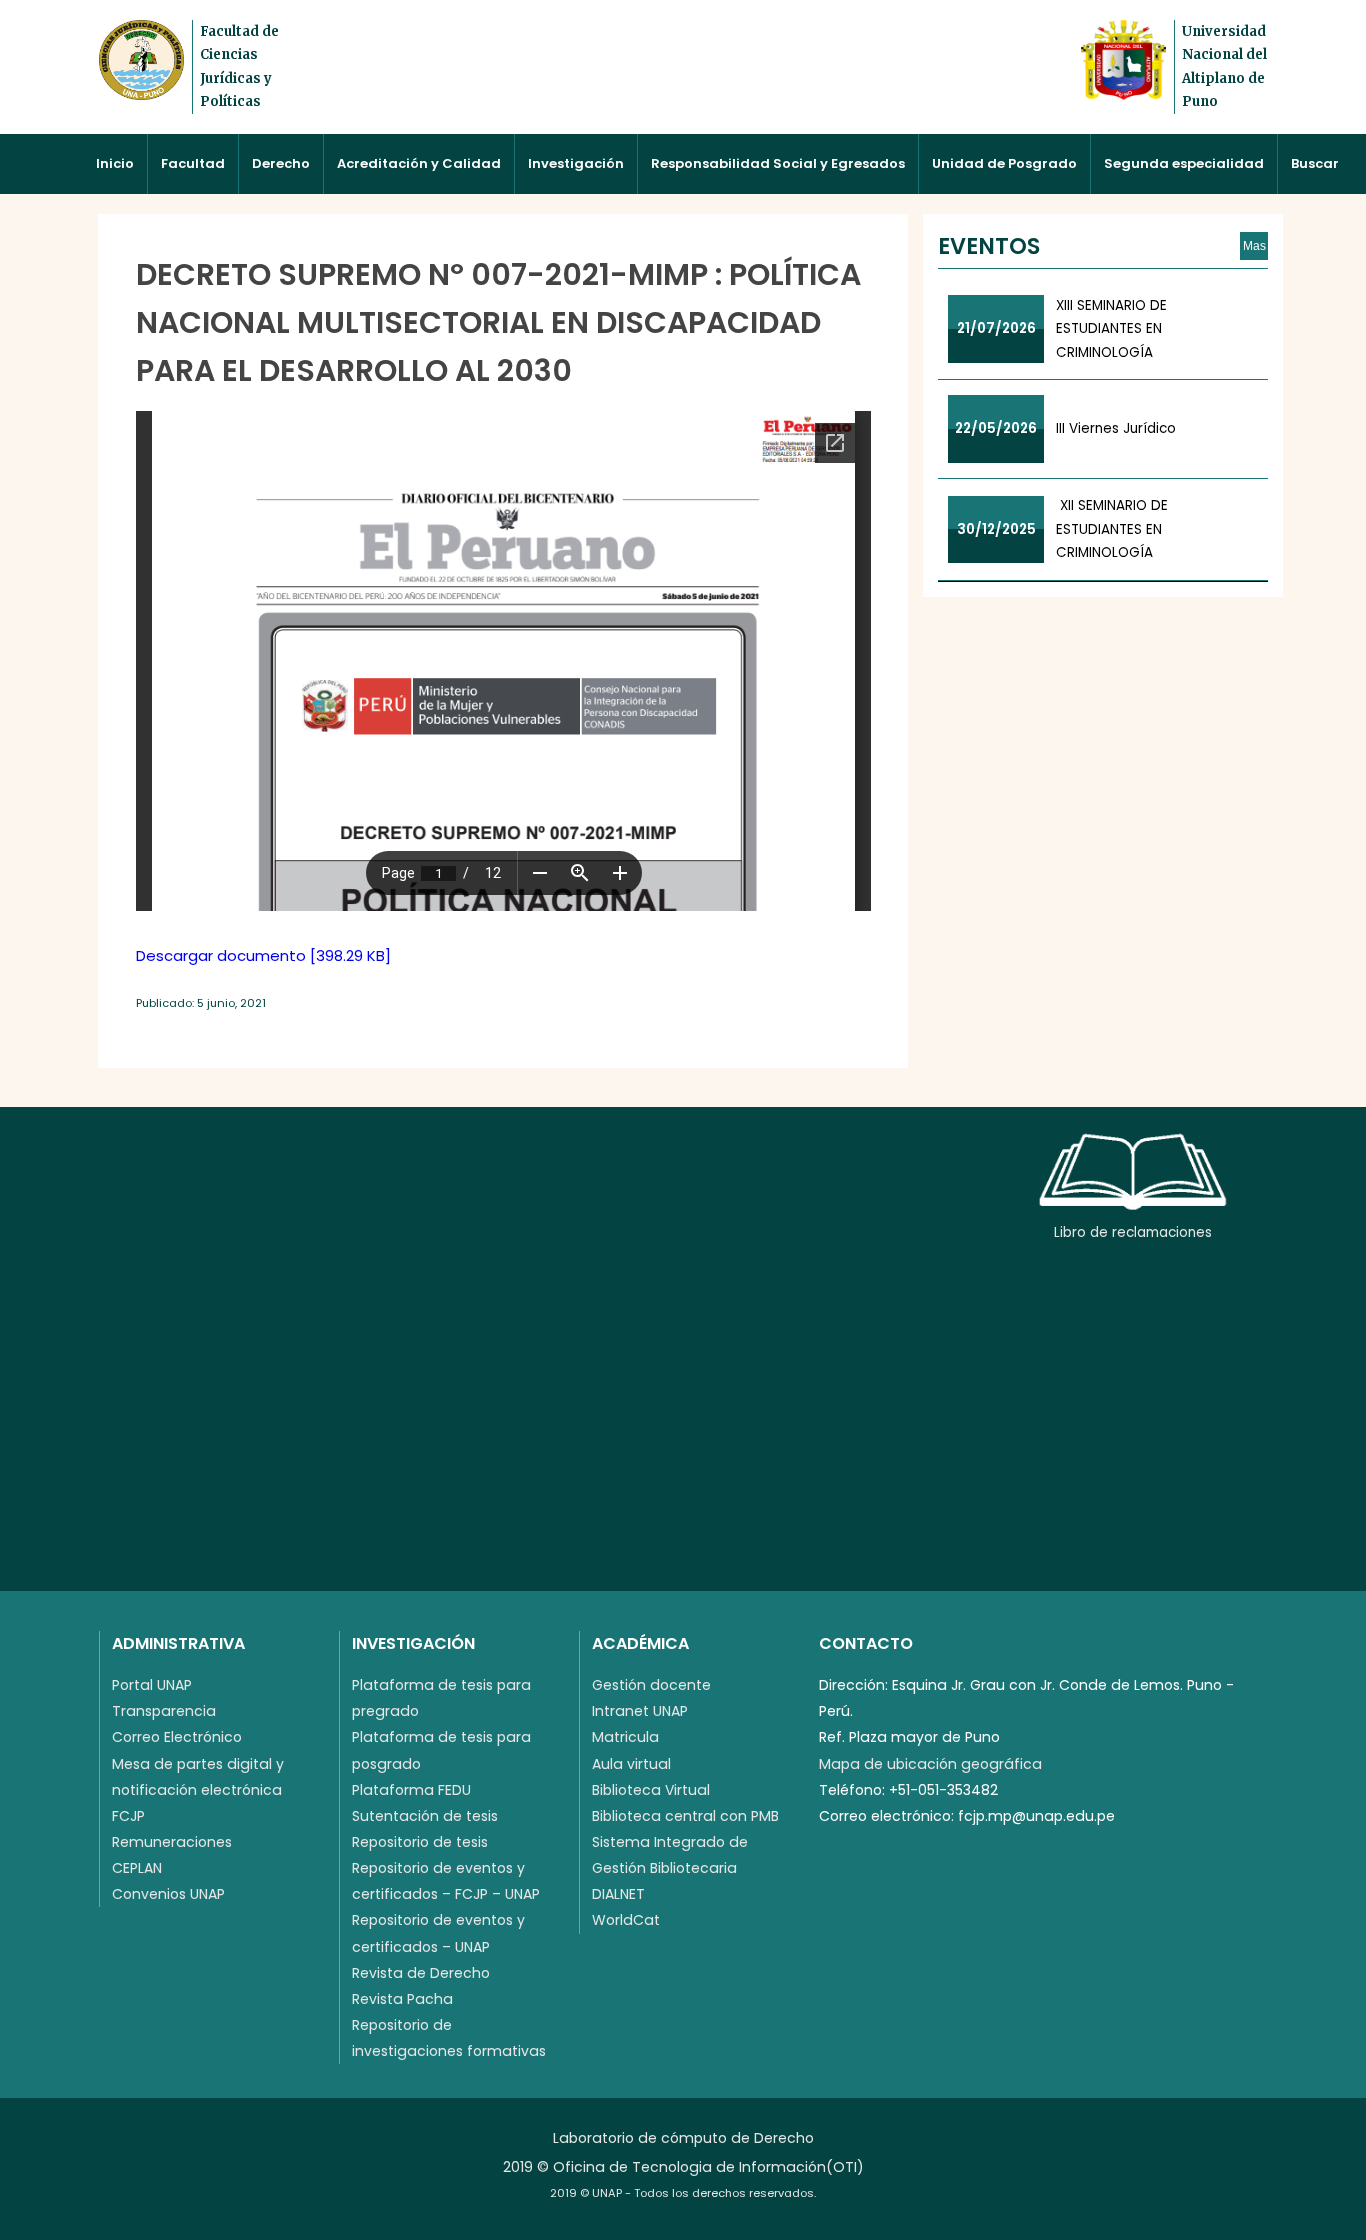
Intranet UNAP (640, 1711)
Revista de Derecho (421, 1973)
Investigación (576, 163)
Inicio (115, 163)
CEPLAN (137, 1868)
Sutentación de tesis (425, 1816)
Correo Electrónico (177, 1737)
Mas (1254, 246)
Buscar (1315, 163)
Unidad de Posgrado (1004, 163)
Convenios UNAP (168, 1894)
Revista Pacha (402, 1999)
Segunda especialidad (1184, 163)
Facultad (193, 163)
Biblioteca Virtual (651, 1790)
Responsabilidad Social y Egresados (778, 163)
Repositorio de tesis (420, 1842)
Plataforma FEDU (411, 1790)
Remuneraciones (172, 1842)
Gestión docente (651, 1685)
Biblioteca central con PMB (685, 1816)
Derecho (281, 163)
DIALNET (618, 1894)
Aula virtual (631, 1764)
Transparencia (164, 1711)
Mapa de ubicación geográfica (930, 1764)
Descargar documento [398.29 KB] (263, 955)
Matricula (625, 1737)
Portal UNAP (152, 1685)
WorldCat (626, 1920)
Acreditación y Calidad (419, 163)
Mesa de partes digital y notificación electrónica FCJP (198, 1790)
